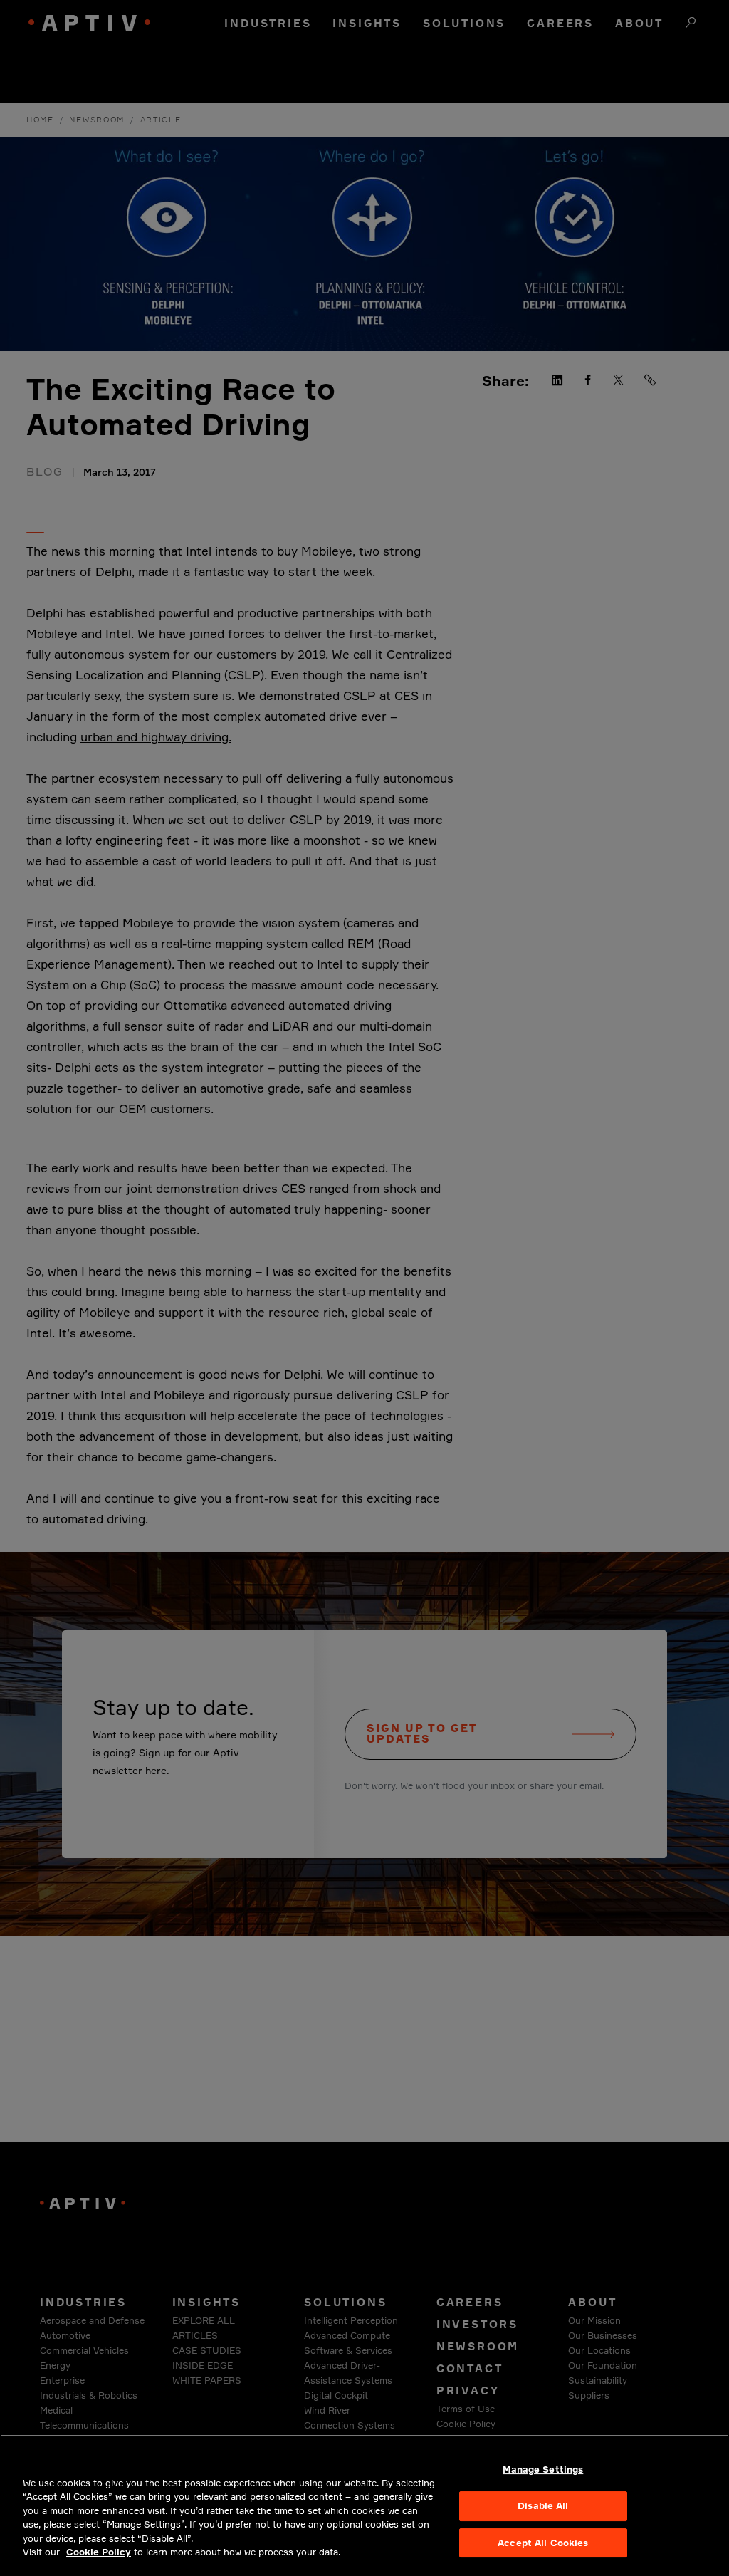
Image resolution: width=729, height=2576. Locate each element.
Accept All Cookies (543, 2543)
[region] (364, 2505)
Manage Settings (543, 2470)
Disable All (543, 2505)
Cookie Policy (99, 2552)
